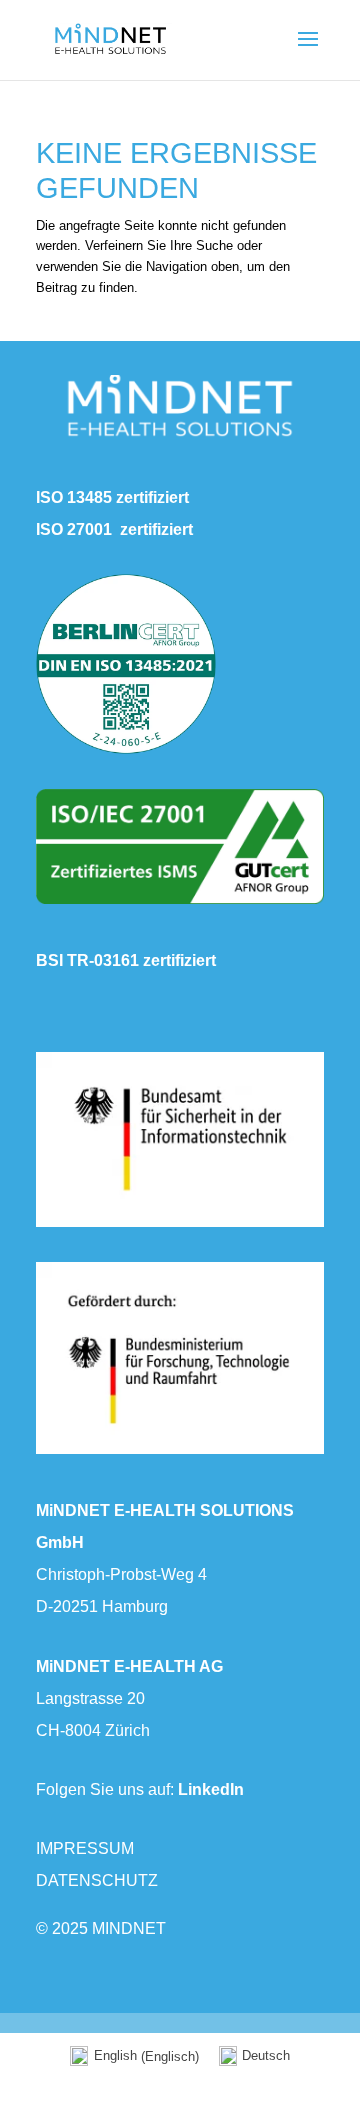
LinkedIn (211, 1789)
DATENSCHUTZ (97, 1880)
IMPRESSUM (85, 1848)
